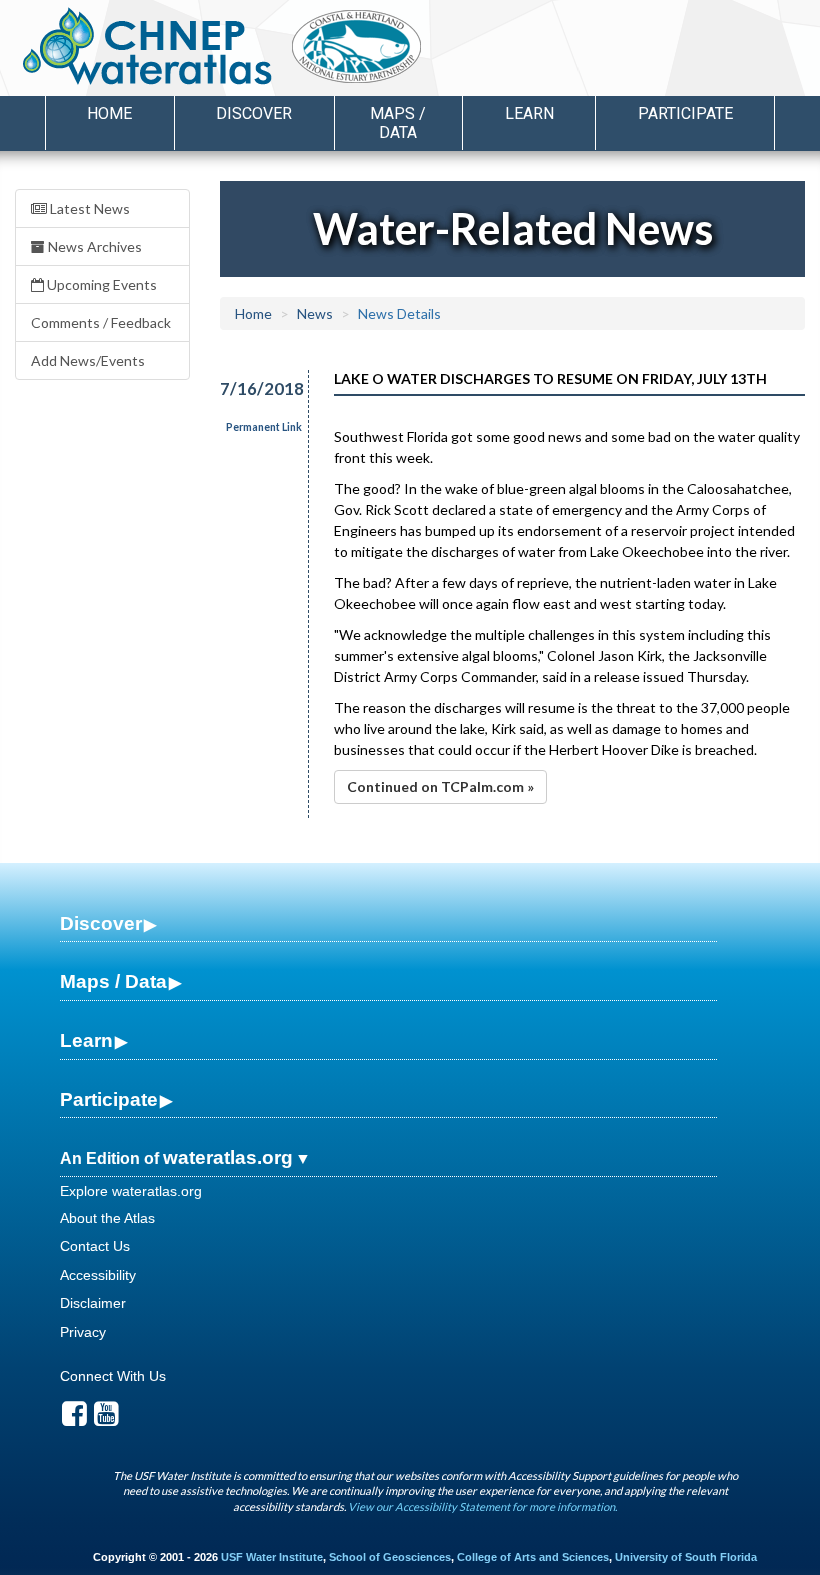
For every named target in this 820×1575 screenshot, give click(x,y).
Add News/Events (88, 360)
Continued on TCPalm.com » (440, 786)
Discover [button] (254, 113)
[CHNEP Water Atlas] (143, 45)
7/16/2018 (252, 388)
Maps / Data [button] (398, 123)
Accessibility (98, 1275)
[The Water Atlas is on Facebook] (74, 1419)
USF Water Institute (272, 1557)
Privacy (83, 1332)
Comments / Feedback (101, 322)
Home (109, 113)
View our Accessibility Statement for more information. (482, 1506)
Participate (109, 1099)
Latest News (88, 208)
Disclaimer (93, 1303)
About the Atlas (107, 1218)
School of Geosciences (390, 1557)
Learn (86, 1040)
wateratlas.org (228, 1157)
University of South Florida (686, 1557)
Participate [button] (685, 113)
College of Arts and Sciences (533, 1557)
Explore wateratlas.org (131, 1191)
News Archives (93, 246)
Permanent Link (264, 427)
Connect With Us (113, 1376)
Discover (101, 923)
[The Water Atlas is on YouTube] (106, 1419)
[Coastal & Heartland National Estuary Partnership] (409, 51)
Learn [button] (529, 113)
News (315, 313)
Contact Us (95, 1246)
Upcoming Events (100, 284)
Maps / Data (113, 981)
